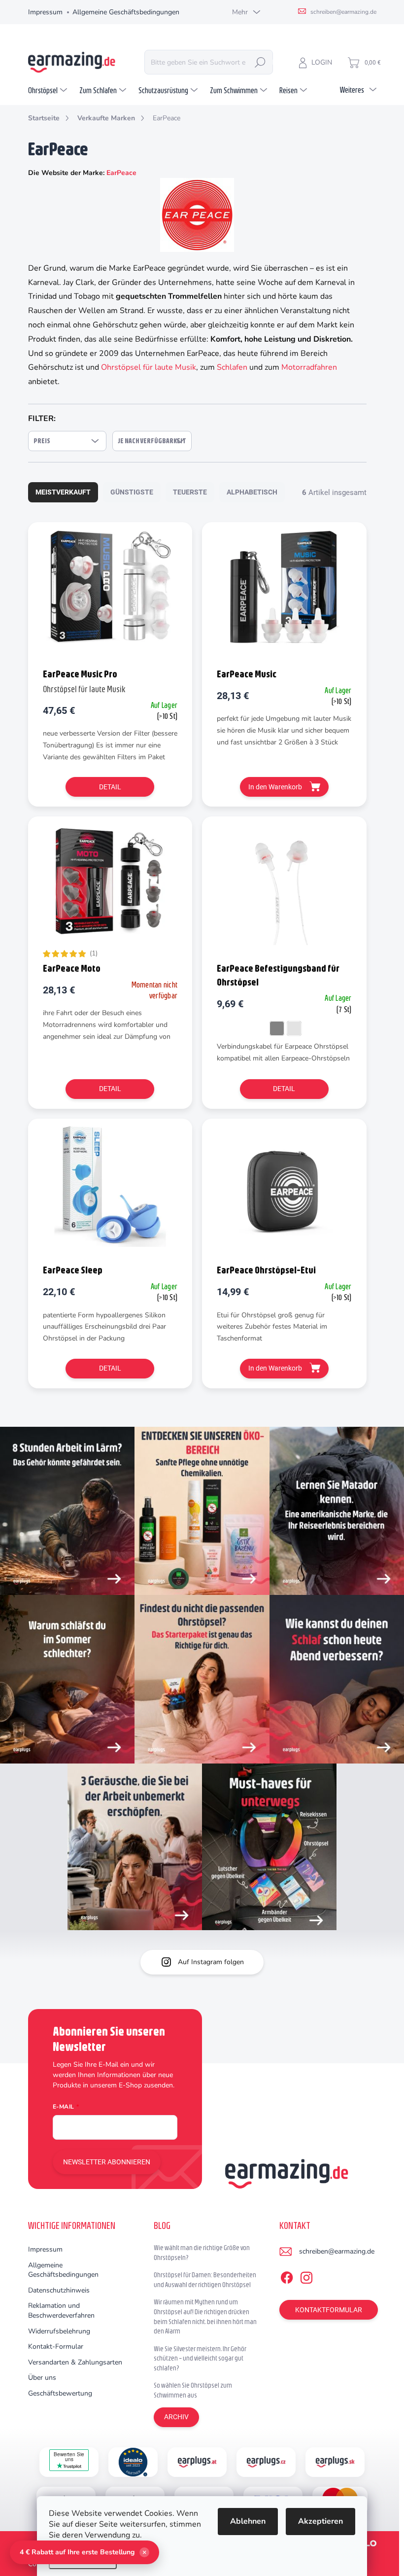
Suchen (260, 62)
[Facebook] (287, 2276)
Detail (110, 787)
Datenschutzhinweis (59, 2290)
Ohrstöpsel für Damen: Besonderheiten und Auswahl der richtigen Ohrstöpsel (205, 2280)
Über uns (42, 2378)
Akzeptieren (320, 2521)
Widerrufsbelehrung (59, 2331)
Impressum (45, 12)
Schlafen (232, 367)
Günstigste (132, 492)
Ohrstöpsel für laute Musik (149, 367)
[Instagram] (306, 2276)
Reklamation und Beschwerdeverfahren (61, 2311)
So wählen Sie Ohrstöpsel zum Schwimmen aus (193, 2390)
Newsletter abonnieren (107, 2162)
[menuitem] (49, 90)
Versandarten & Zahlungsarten (75, 2362)
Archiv (176, 2417)
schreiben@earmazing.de (337, 2251)
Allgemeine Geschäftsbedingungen (126, 12)
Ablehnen (248, 2521)
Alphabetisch (252, 492)
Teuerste (190, 492)
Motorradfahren (309, 367)
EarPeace (121, 173)
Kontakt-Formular (56, 2347)
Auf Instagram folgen (211, 1962)
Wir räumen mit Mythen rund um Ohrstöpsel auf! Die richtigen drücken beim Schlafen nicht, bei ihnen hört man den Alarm (205, 2316)
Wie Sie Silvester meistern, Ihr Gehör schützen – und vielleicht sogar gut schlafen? (200, 2358)
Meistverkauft (63, 492)
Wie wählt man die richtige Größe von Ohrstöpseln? (202, 2253)
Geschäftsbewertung (60, 2393)
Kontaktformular (329, 2310)
